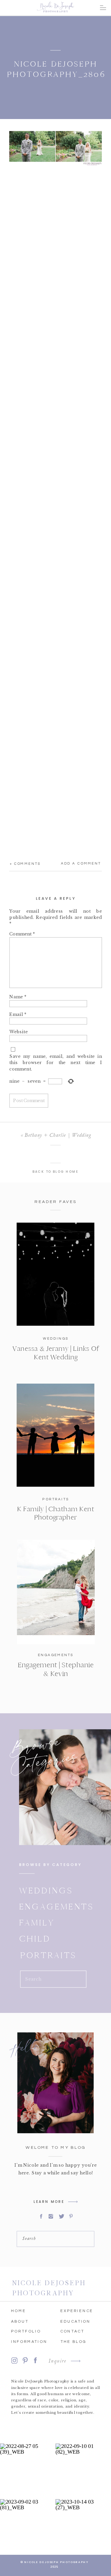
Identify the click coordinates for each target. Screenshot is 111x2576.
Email (18, 1014)
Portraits (56, 1499)
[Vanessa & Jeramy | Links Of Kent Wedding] (56, 1274)
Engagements (56, 1655)
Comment (22, 934)
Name (18, 997)
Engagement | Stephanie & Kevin (56, 1669)
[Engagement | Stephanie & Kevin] (56, 1592)
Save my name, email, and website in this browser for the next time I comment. (56, 1062)
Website (18, 1031)
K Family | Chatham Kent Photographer (55, 1513)
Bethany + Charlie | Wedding (58, 1135)
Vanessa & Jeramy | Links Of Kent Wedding (56, 1353)
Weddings (56, 1339)
